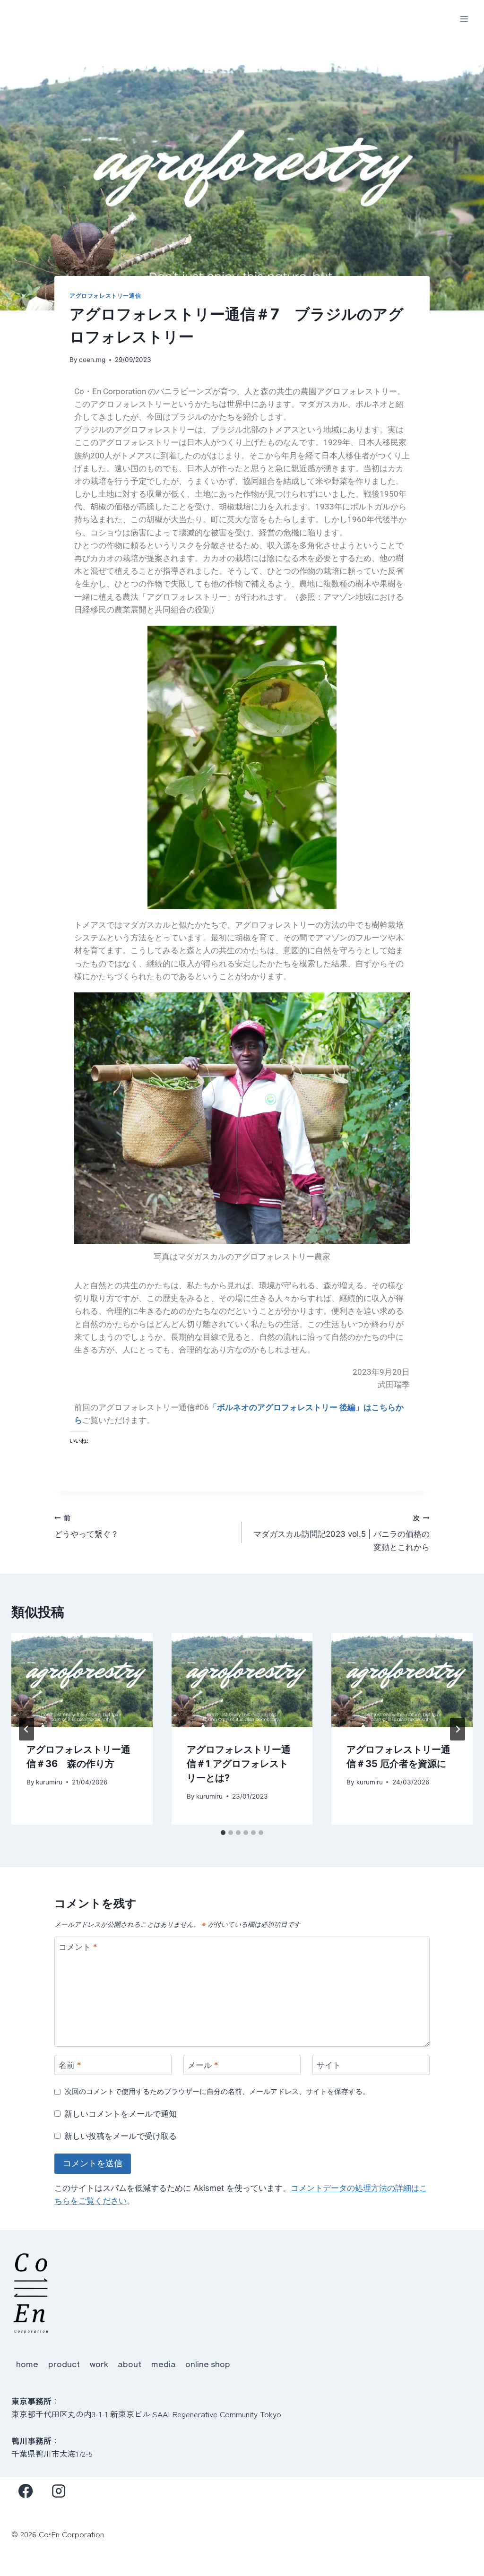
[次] (458, 1729)
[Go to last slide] (26, 1729)
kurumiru (49, 1782)
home (27, 2364)
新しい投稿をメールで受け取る (121, 2136)
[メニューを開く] (464, 19)
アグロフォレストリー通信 (105, 296)
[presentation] (82, 1680)
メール (203, 2065)
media (164, 2364)
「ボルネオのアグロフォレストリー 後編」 (286, 1407)
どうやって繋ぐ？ (86, 1527)
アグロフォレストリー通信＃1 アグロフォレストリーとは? (239, 1764)
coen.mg (92, 360)
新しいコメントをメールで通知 (121, 2114)
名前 (70, 2065)
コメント (78, 1947)
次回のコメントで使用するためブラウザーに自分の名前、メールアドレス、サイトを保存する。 (217, 2091)
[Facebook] (26, 2491)
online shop (208, 2364)
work (99, 2364)
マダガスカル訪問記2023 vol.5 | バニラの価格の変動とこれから (341, 1533)
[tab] (223, 1833)
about (130, 2364)
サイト (329, 2065)
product (64, 2364)
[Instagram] (59, 2491)
